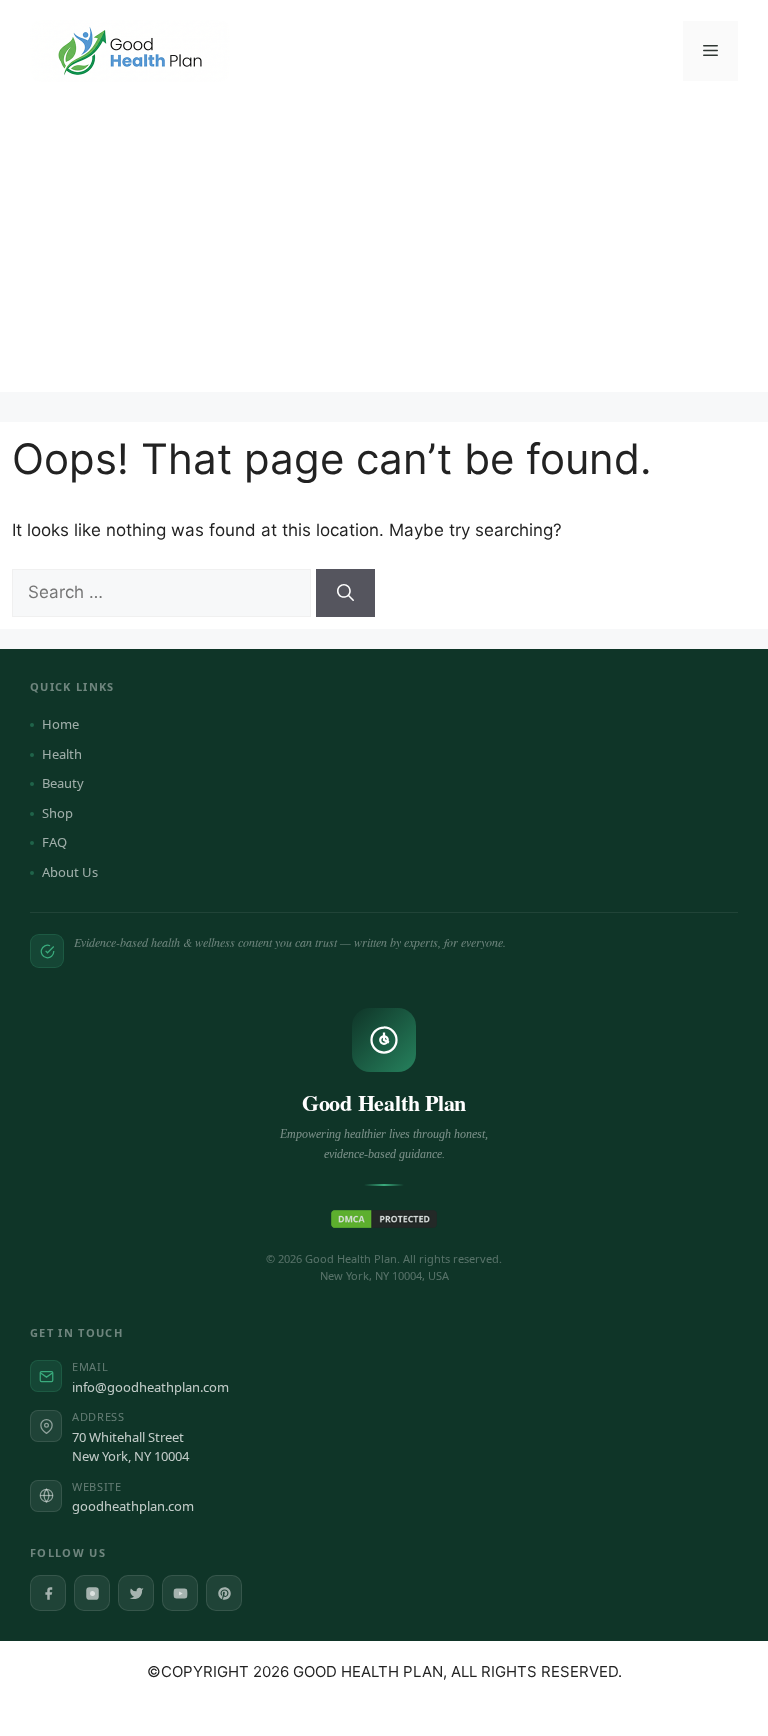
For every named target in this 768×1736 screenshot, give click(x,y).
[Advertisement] (384, 252)
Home (60, 724)
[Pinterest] (224, 1593)
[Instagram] (92, 1593)
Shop (57, 813)
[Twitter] (136, 1593)
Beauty (63, 783)
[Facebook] (48, 1593)
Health (62, 754)
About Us (70, 872)
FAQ (54, 842)
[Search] (345, 593)
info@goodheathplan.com (150, 1387)
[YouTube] (180, 1593)
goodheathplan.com (133, 1506)
